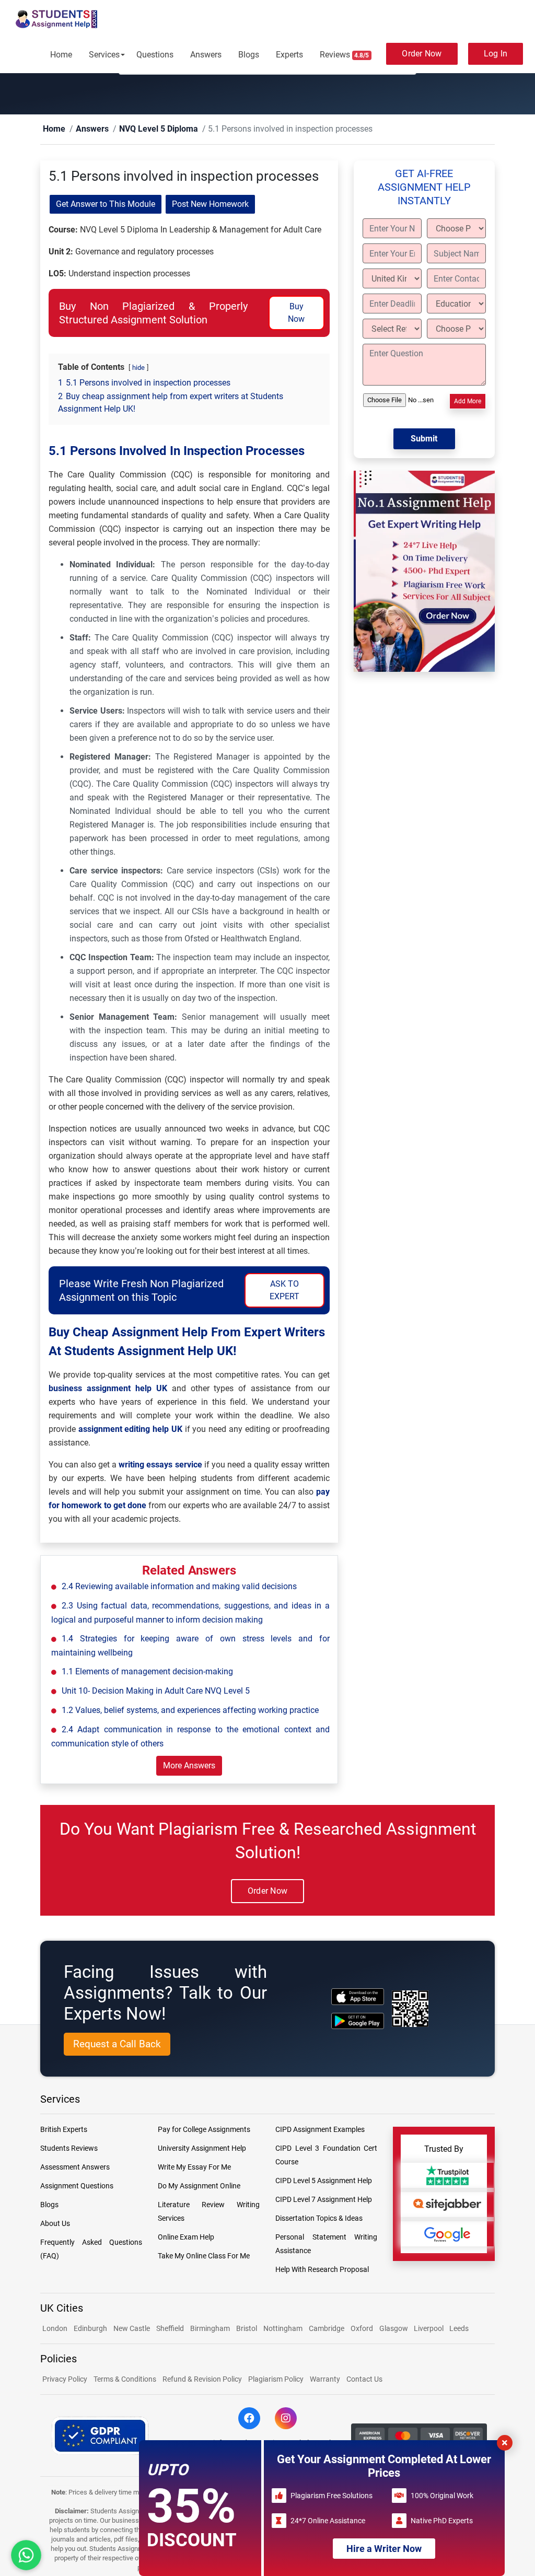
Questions (155, 55)
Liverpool (429, 2329)
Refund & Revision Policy (202, 2380)
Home (61, 55)
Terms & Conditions (125, 2380)
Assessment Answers (75, 2167)
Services (104, 55)
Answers (206, 55)
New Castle (132, 2329)
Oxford (362, 2329)
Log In (496, 54)
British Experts (64, 2130)
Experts (289, 55)
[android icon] (358, 2021)
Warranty (325, 2380)
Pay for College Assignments (204, 2130)
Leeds (459, 2329)
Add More (468, 402)
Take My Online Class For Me (204, 2256)
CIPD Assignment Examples (320, 2130)
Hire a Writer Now (384, 2549)
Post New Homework (210, 205)
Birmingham (210, 2329)
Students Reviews (69, 2149)
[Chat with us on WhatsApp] (26, 2555)
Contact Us (364, 2380)
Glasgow (394, 2329)
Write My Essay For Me (194, 2167)
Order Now (422, 54)
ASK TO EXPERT (284, 1291)
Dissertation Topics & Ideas (319, 2219)
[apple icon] (358, 1997)
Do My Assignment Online (199, 2186)
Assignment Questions (77, 2186)
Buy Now (296, 313)
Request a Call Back (117, 2044)
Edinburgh (90, 2329)
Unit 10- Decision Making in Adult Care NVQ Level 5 (156, 1691)
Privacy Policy (65, 2380)
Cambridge (327, 2329)
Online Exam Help (186, 2237)
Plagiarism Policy (276, 2380)
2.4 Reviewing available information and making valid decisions (179, 1587)
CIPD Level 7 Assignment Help (324, 2200)
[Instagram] (286, 2419)
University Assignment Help (202, 2149)
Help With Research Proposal (322, 2270)
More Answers (189, 1766)
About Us (55, 2224)
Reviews (345, 55)
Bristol (247, 2329)
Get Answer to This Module (106, 205)
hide (138, 368)
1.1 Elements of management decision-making (147, 1672)
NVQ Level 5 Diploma (140, 129)
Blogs (249, 55)
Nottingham (283, 2329)
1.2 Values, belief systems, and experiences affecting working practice (190, 1711)
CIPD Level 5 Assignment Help (324, 2181)
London (55, 2329)
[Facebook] (249, 2419)
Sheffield (170, 2329)
